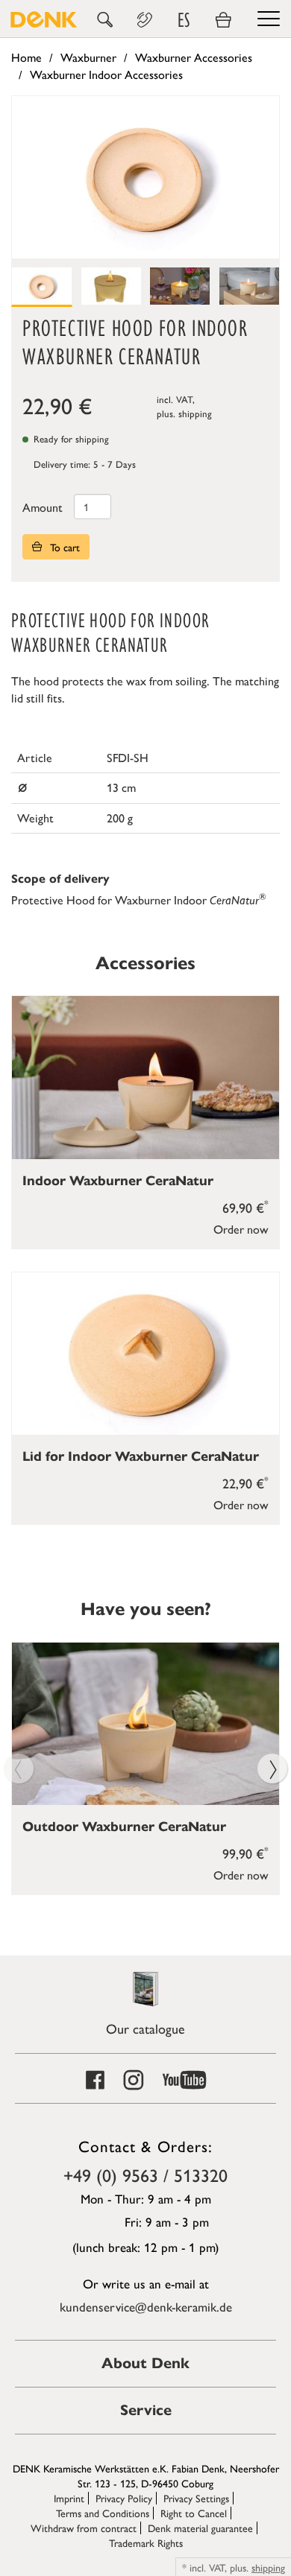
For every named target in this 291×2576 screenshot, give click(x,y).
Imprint (69, 2498)
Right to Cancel (194, 2513)
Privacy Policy (124, 2498)
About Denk (145, 2363)
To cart (63, 547)
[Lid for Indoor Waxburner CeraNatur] (145, 1354)
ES (184, 20)
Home (26, 57)
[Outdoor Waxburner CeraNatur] (145, 1724)
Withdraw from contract (84, 2528)
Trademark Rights (146, 2542)
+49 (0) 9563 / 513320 (145, 2174)
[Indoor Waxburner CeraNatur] (145, 1078)
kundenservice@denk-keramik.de (146, 2306)
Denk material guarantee (200, 2528)
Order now (241, 1229)
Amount (43, 507)
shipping (195, 413)
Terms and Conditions (103, 2513)
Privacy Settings (196, 2498)
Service (146, 2410)
